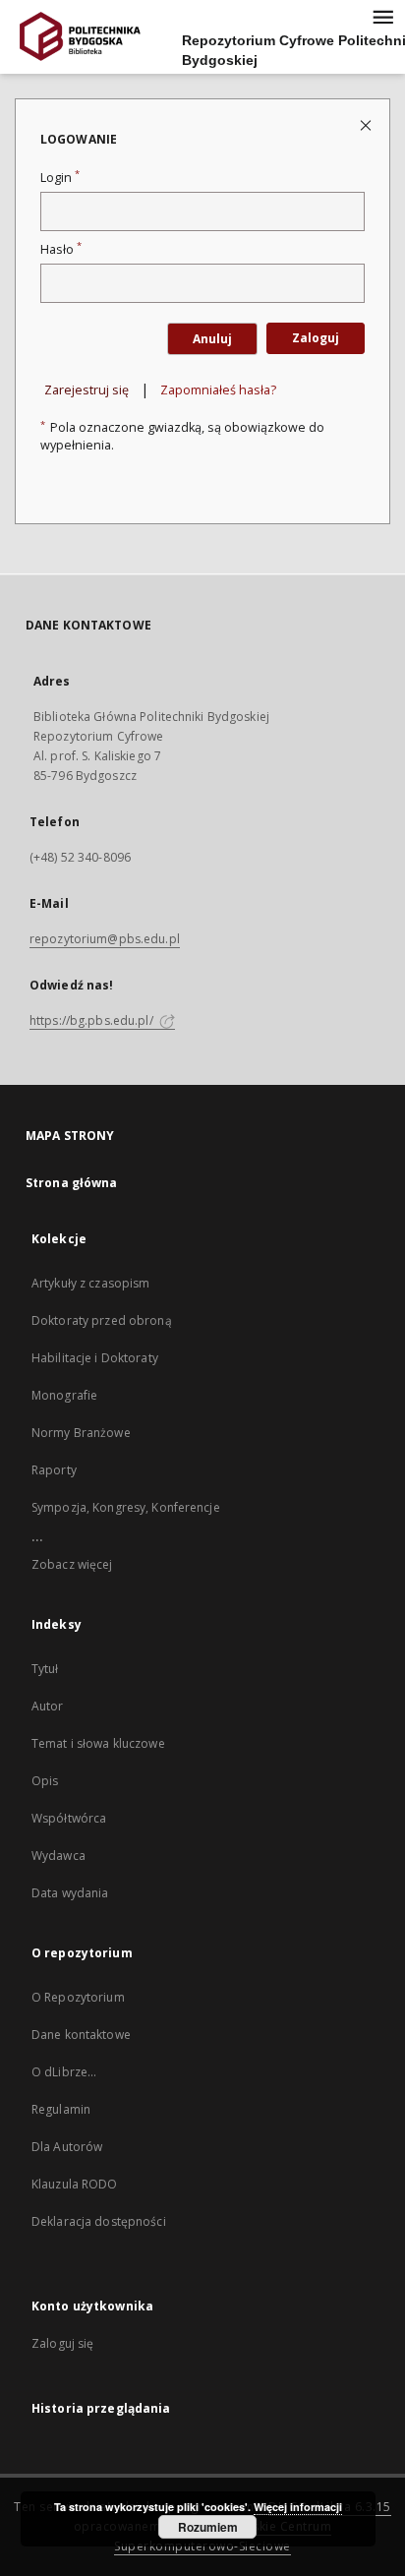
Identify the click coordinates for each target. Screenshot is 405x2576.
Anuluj (212, 339)
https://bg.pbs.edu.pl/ (93, 1020)
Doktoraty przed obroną (102, 1320)
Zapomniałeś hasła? (218, 390)
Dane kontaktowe (81, 2035)
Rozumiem (208, 2527)
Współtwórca (69, 1818)
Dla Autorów (67, 2147)
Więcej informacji (298, 2507)
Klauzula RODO (75, 2184)
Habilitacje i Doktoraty (95, 1358)
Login (60, 178)
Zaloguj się (63, 2343)
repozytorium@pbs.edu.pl (105, 939)
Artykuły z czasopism (90, 1283)
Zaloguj (316, 338)
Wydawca (58, 1856)
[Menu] (382, 16)
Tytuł (45, 1669)
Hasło (61, 249)
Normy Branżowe (81, 1433)
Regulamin (61, 2109)
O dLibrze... (64, 2072)
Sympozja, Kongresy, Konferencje (126, 1507)
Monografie (64, 1395)
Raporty (54, 1470)
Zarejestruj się (87, 390)
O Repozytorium (78, 1997)
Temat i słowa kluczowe (98, 1743)
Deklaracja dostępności (99, 2221)
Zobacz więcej (72, 1564)
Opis (45, 1781)
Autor (48, 1706)
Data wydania (70, 1893)
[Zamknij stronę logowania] (367, 124)
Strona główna (72, 1183)
